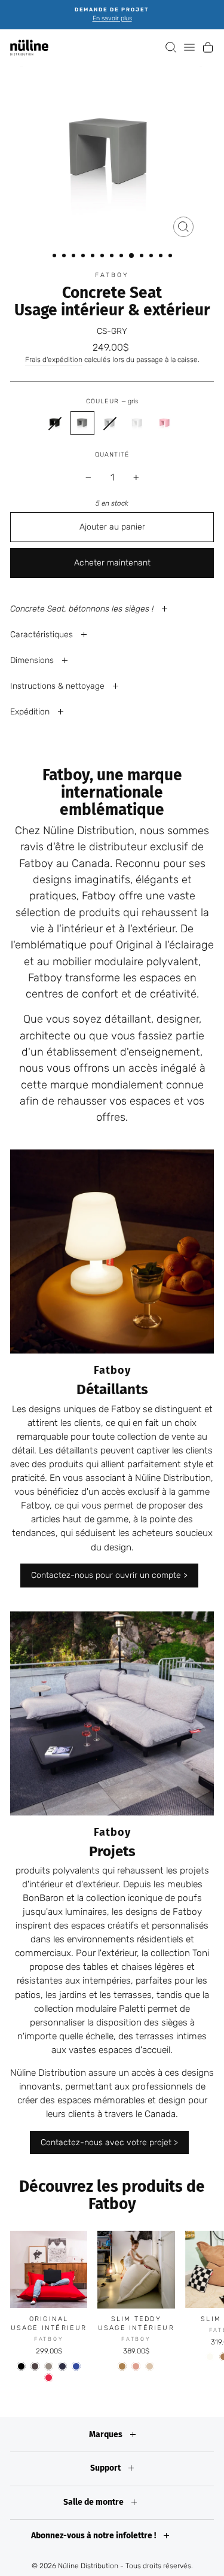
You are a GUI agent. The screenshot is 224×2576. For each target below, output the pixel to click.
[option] (112, 15)
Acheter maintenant (112, 563)
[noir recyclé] (55, 423)
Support (106, 2468)
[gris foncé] (35, 2366)
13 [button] (171, 257)
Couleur (112, 401)
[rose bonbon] (136, 2366)
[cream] (210, 2357)
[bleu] (62, 2366)
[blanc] (137, 423)
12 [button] (162, 257)
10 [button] (143, 257)
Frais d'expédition (54, 360)
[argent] (49, 2366)
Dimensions (33, 660)
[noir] (21, 2366)
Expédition (31, 712)
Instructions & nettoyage (59, 686)
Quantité (112, 454)
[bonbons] (165, 423)
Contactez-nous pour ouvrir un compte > (109, 1575)
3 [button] (75, 257)
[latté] (122, 2366)
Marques (107, 2434)
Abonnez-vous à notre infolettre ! (94, 2536)
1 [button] (56, 257)
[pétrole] (76, 2366)
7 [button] (113, 257)
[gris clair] (110, 423)
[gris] (82, 423)
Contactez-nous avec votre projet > (109, 2142)
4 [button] (84, 257)
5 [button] (94, 257)
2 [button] (65, 257)
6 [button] (103, 257)
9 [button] (132, 256)
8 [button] (122, 257)
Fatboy (112, 275)
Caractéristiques (43, 635)
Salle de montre (94, 2502)
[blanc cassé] (150, 2366)
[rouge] (49, 2378)
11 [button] (152, 257)
